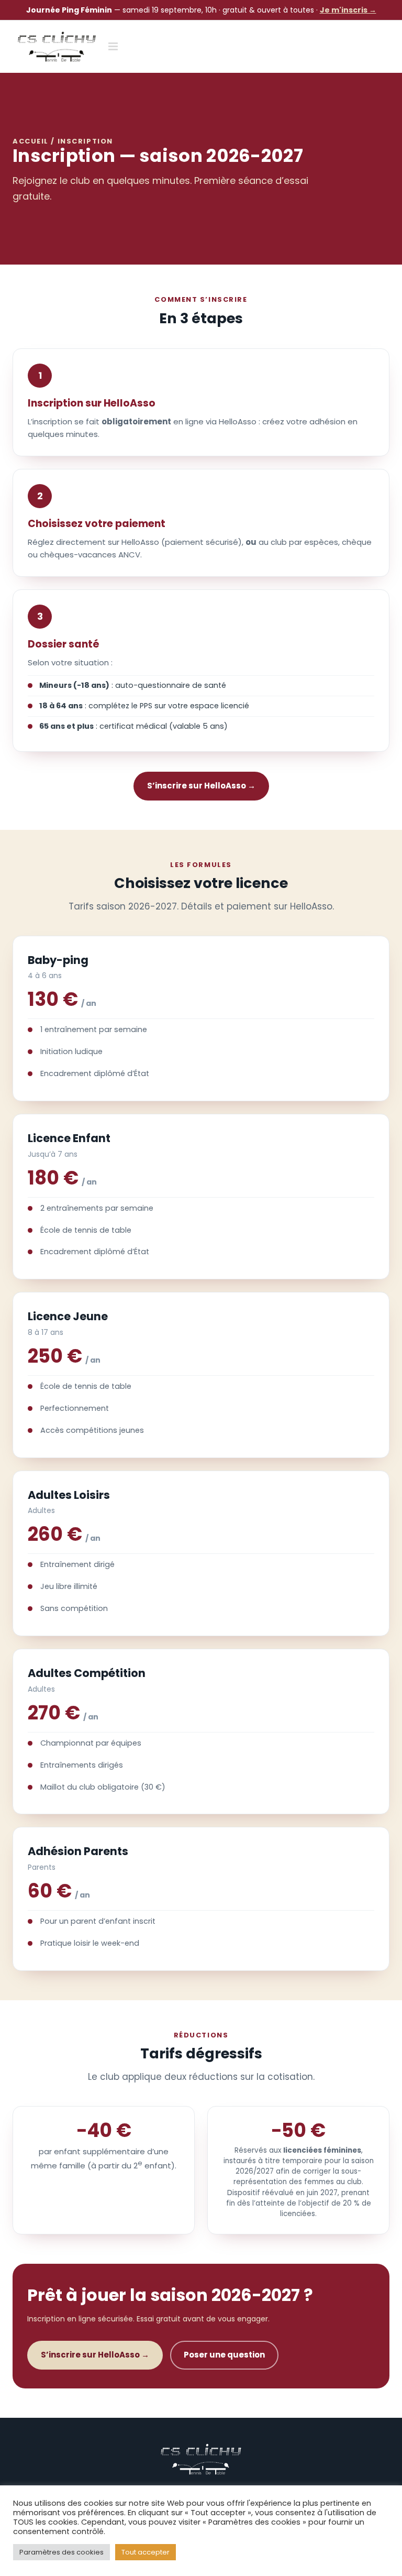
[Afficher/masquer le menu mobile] (114, 46)
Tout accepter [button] (146, 2552)
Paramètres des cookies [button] (62, 2552)
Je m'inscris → (348, 10)
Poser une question (224, 2355)
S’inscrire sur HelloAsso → (201, 786)
